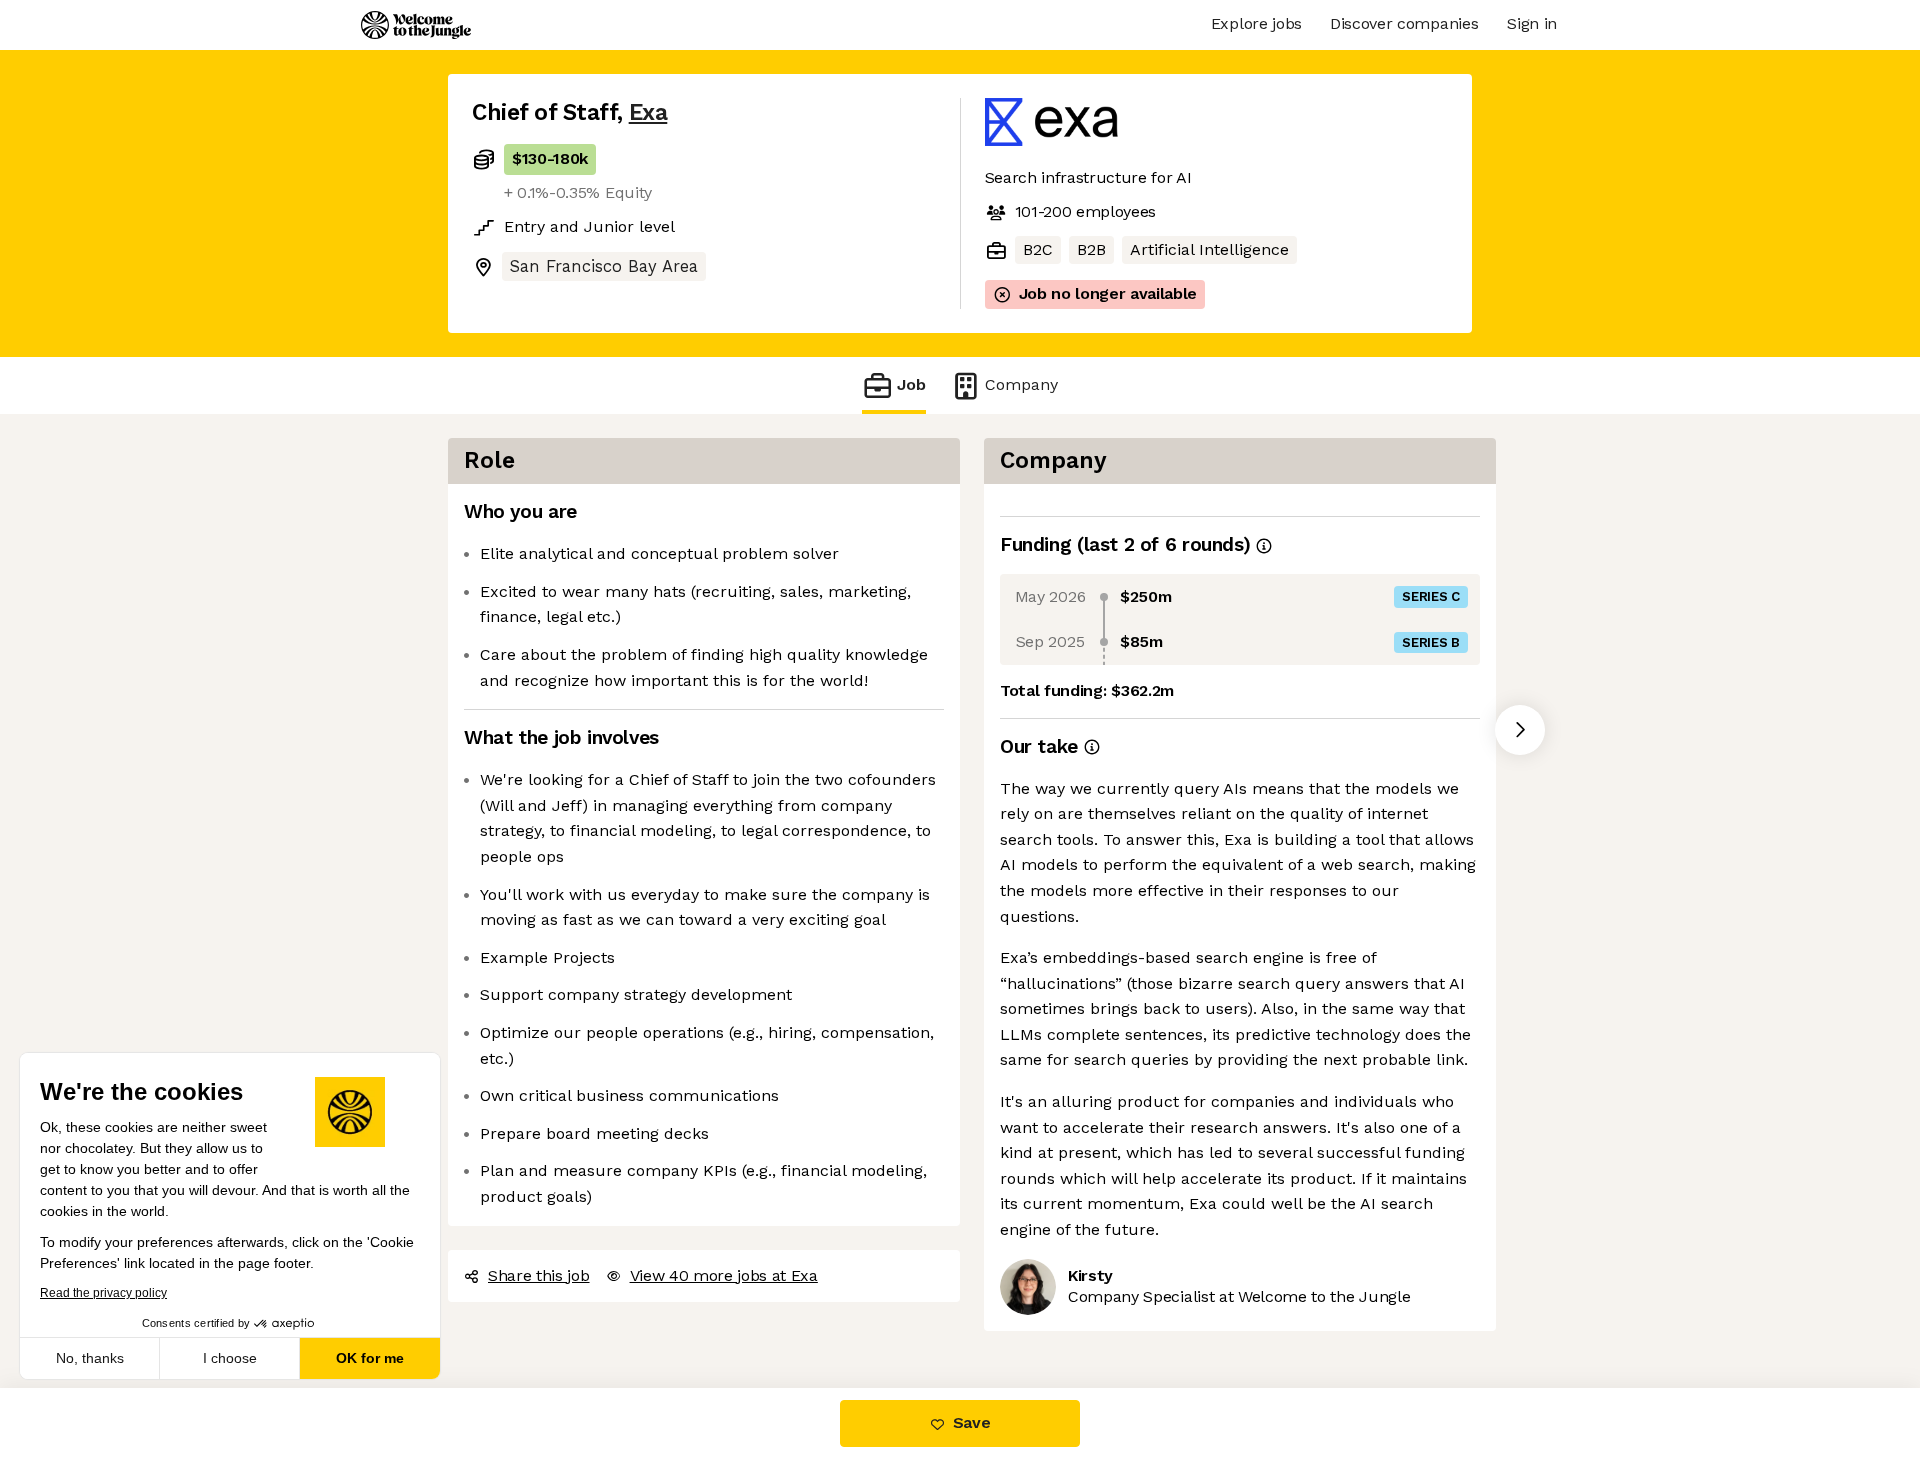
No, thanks (90, 1358)
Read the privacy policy (103, 1293)
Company (1021, 384)
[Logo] (416, 25)
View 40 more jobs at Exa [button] (724, 1275)
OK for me (370, 1358)
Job (911, 384)
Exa (648, 112)
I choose (230, 1358)
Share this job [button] (539, 1275)
